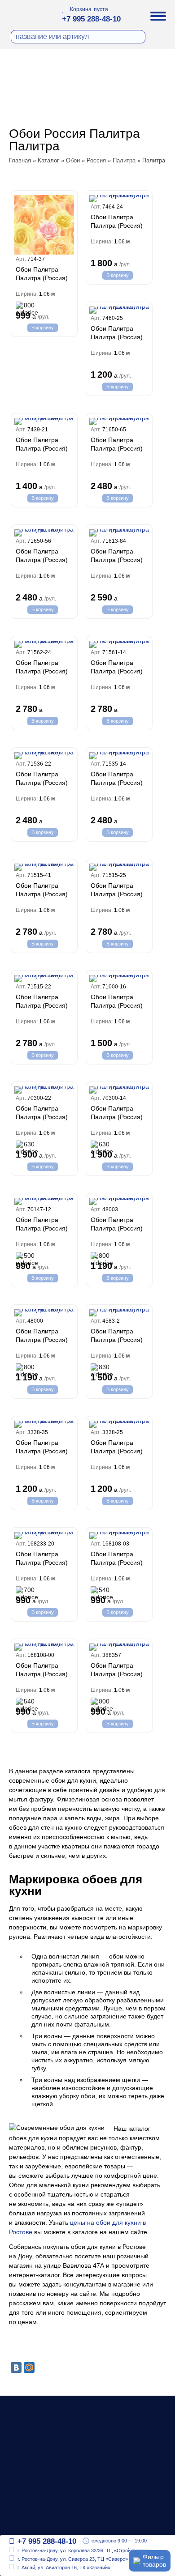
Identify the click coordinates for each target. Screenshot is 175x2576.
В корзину (43, 328)
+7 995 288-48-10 (91, 19)
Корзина (81, 9)
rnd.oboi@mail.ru (44, 2522)
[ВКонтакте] (16, 2367)
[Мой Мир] (29, 2367)
